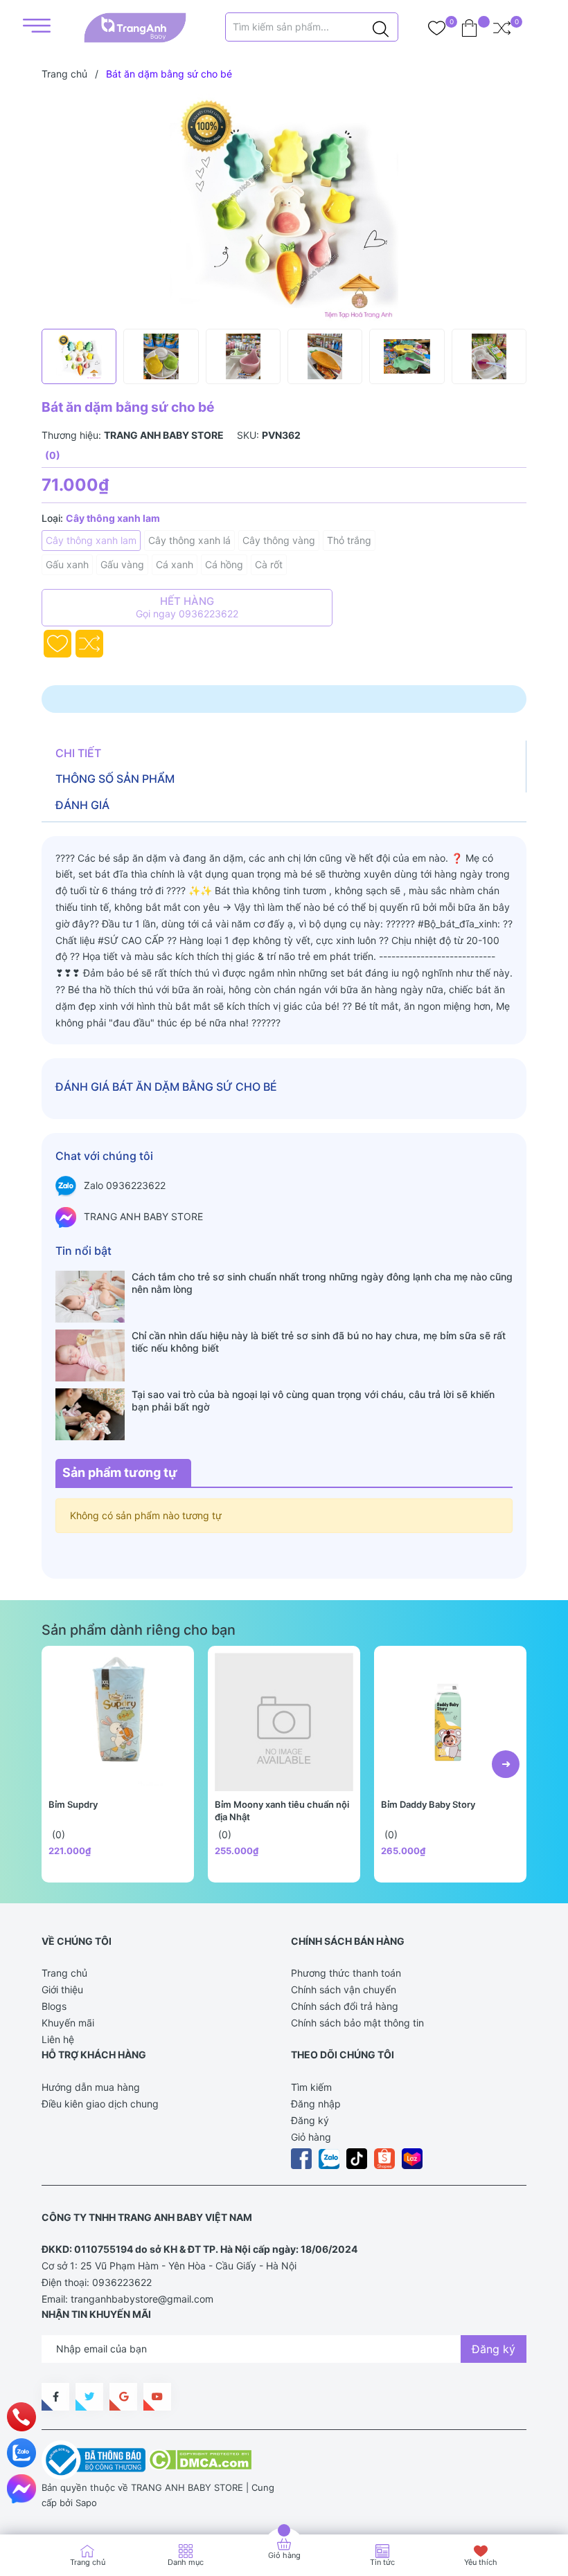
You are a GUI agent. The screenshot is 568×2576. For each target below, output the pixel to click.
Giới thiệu (62, 1989)
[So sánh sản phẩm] (502, 28)
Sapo (86, 2503)
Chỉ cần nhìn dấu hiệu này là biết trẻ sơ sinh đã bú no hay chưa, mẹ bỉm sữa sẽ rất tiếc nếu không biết (319, 1342)
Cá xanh (175, 564)
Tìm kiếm (311, 2087)
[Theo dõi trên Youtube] (157, 2397)
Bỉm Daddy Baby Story (428, 1804)
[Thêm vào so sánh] (89, 644)
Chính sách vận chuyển (344, 1989)
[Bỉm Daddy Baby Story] (450, 1722)
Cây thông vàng (279, 540)
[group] (284, 208)
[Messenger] (21, 2489)
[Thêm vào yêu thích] (57, 644)
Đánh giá (82, 805)
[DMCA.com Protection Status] (200, 2459)
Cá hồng (224, 564)
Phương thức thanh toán (346, 1973)
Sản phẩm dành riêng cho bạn (139, 1630)
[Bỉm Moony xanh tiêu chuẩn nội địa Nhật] (284, 1722)
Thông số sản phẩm (115, 779)
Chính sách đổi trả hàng (345, 2006)
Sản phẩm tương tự (120, 1472)
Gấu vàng (122, 564)
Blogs (54, 2006)
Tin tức (382, 2562)
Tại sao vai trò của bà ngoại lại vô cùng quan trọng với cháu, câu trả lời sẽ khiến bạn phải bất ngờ (313, 1400)
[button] (506, 1764)
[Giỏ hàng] (469, 28)
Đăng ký (310, 2120)
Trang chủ (64, 1973)
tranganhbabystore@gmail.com (142, 2299)
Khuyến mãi (68, 2023)
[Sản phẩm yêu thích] (437, 28)
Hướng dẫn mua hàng (91, 2087)
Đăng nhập (316, 2104)
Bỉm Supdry (73, 1804)
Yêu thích (481, 2562)
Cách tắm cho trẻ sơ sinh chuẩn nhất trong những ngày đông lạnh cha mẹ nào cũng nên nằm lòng (322, 1283)
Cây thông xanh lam (91, 540)
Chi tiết (78, 753)
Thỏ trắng (349, 540)
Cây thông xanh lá (189, 540)
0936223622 (122, 2282)
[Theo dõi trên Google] (123, 2397)
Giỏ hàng (311, 2137)
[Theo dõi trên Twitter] (89, 2397)
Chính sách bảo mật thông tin (357, 2023)
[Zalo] (21, 2453)
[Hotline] (22, 2417)
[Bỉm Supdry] (118, 1722)
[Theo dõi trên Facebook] (55, 2397)
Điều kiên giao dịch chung (100, 2104)
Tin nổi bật (83, 1251)
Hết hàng (187, 607)
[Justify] (381, 27)
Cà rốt (269, 564)
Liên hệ (58, 2039)
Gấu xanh (67, 564)
